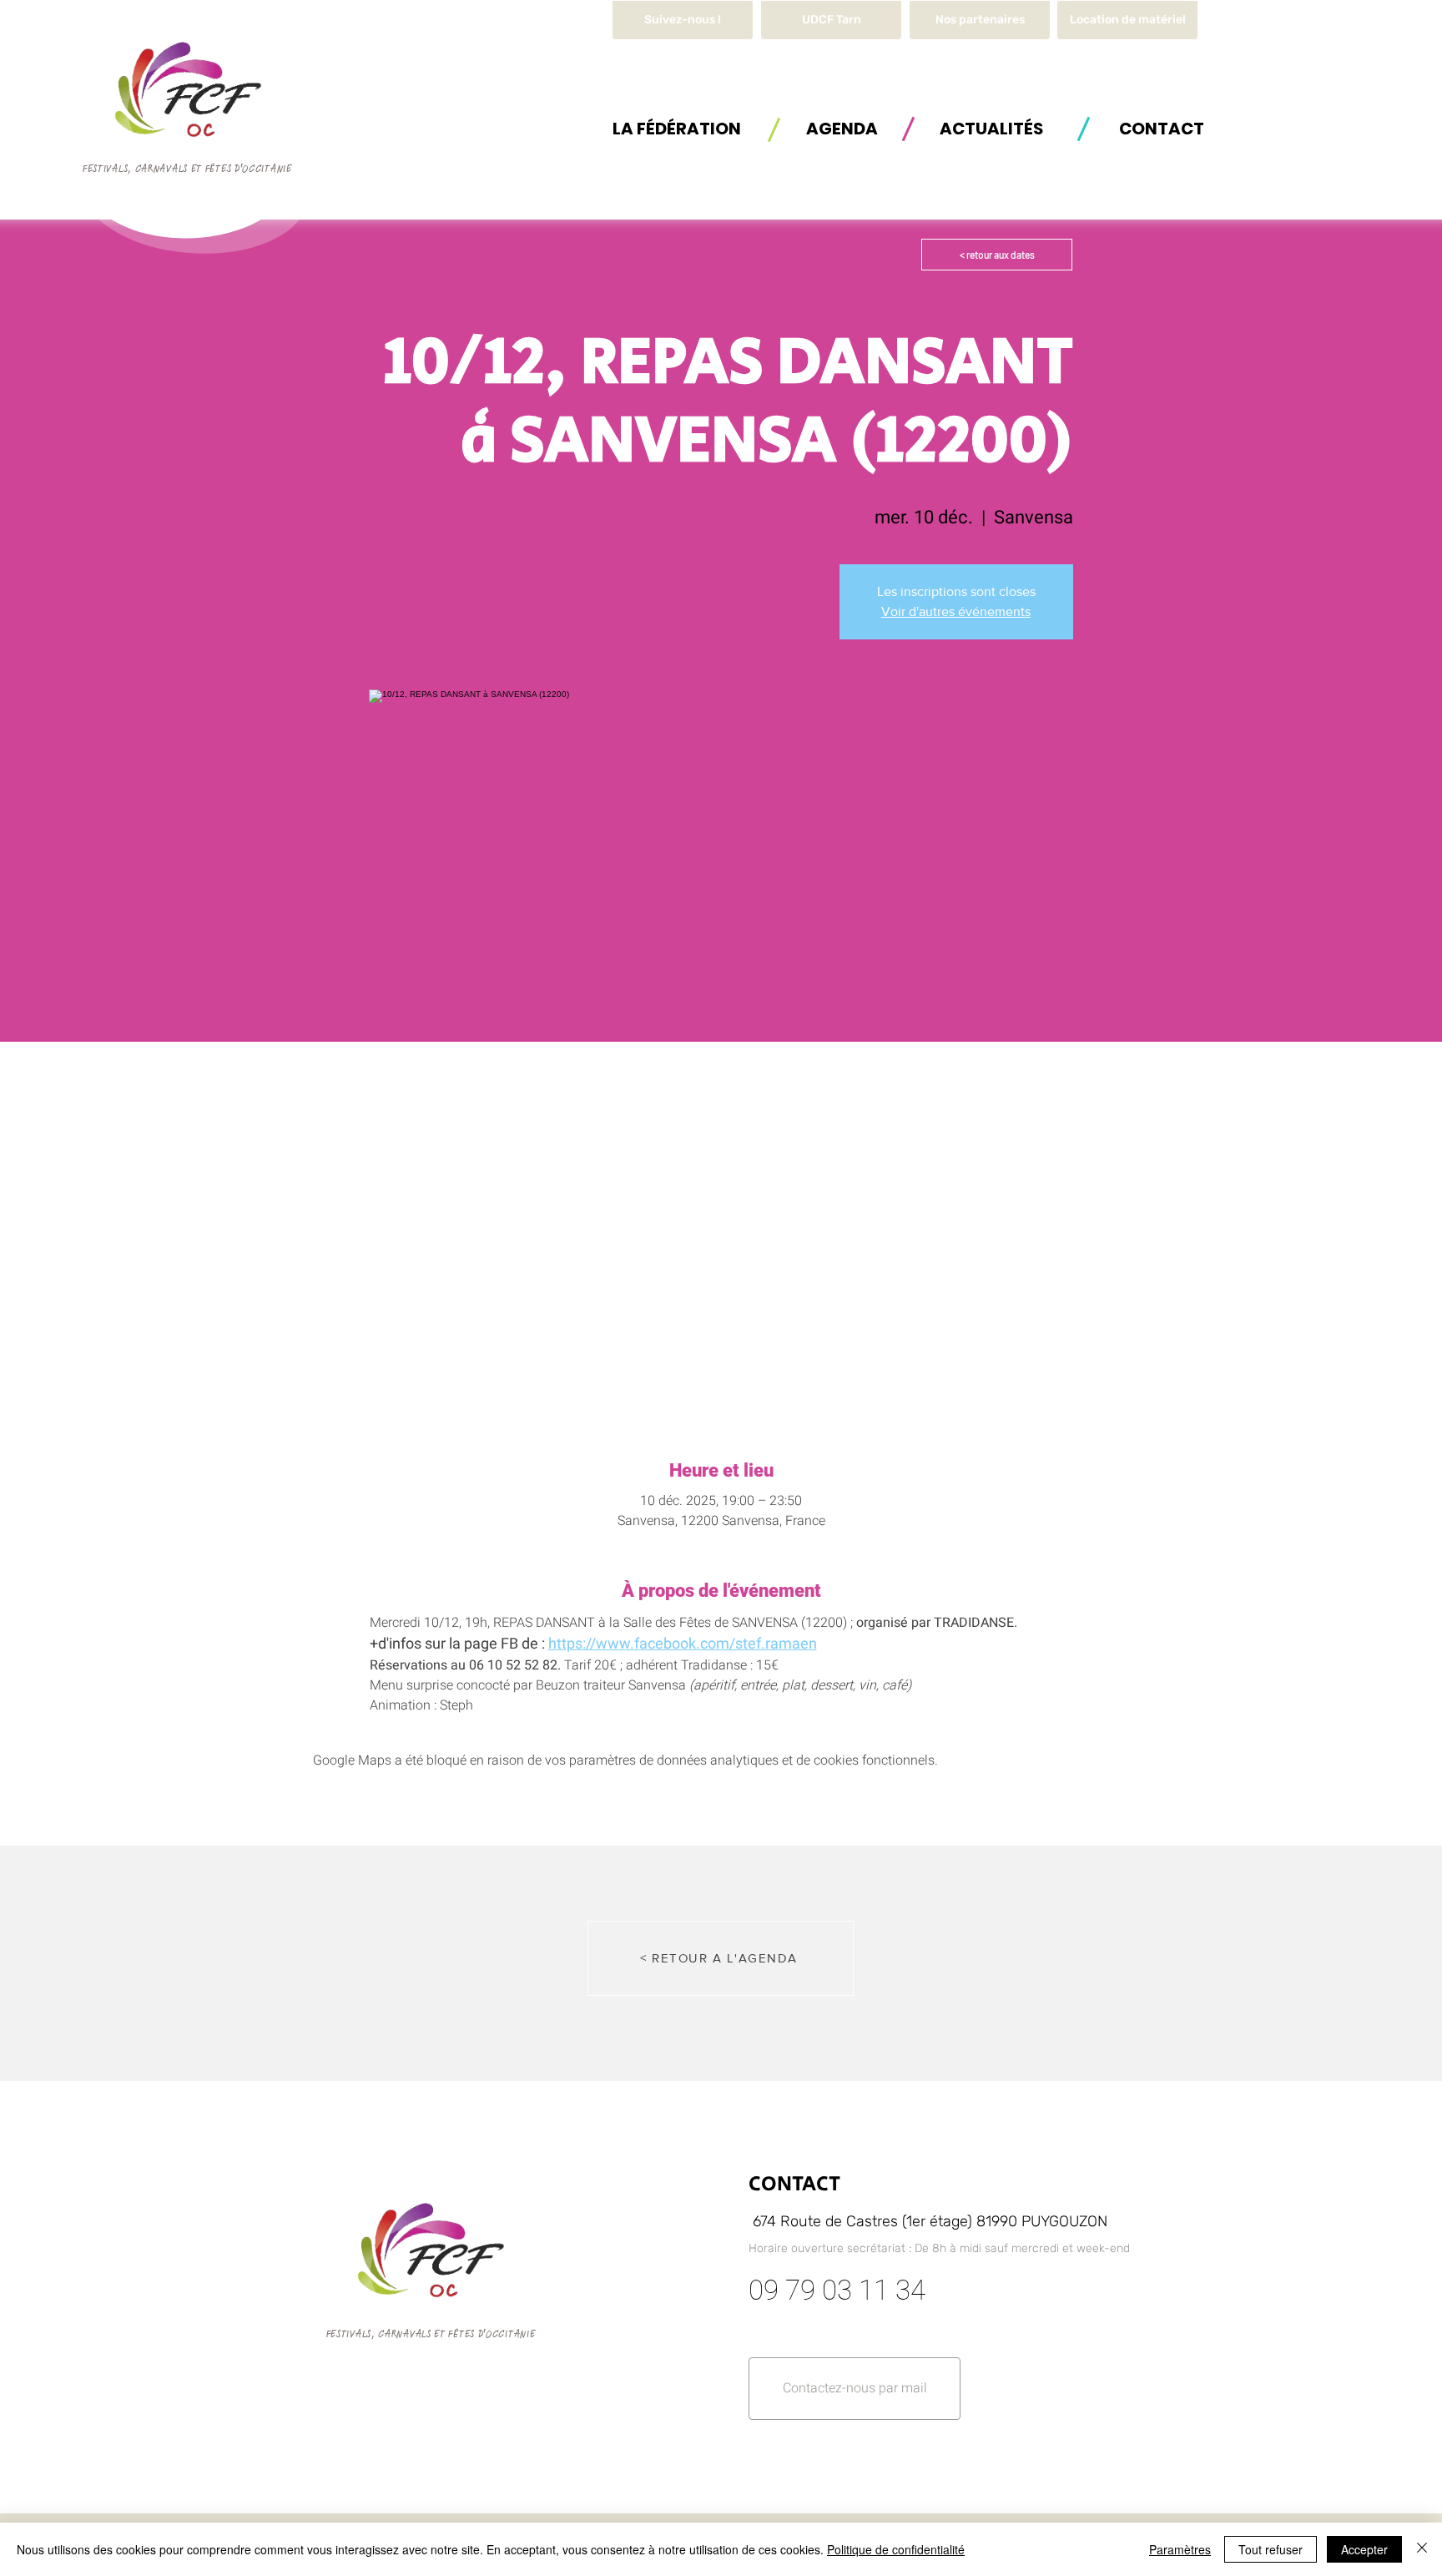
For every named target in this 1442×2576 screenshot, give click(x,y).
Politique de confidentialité (896, 2549)
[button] (1127, 20)
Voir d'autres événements (956, 611)
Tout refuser (1271, 2549)
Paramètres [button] (1180, 2549)
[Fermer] (1422, 2549)
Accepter (1364, 2549)
